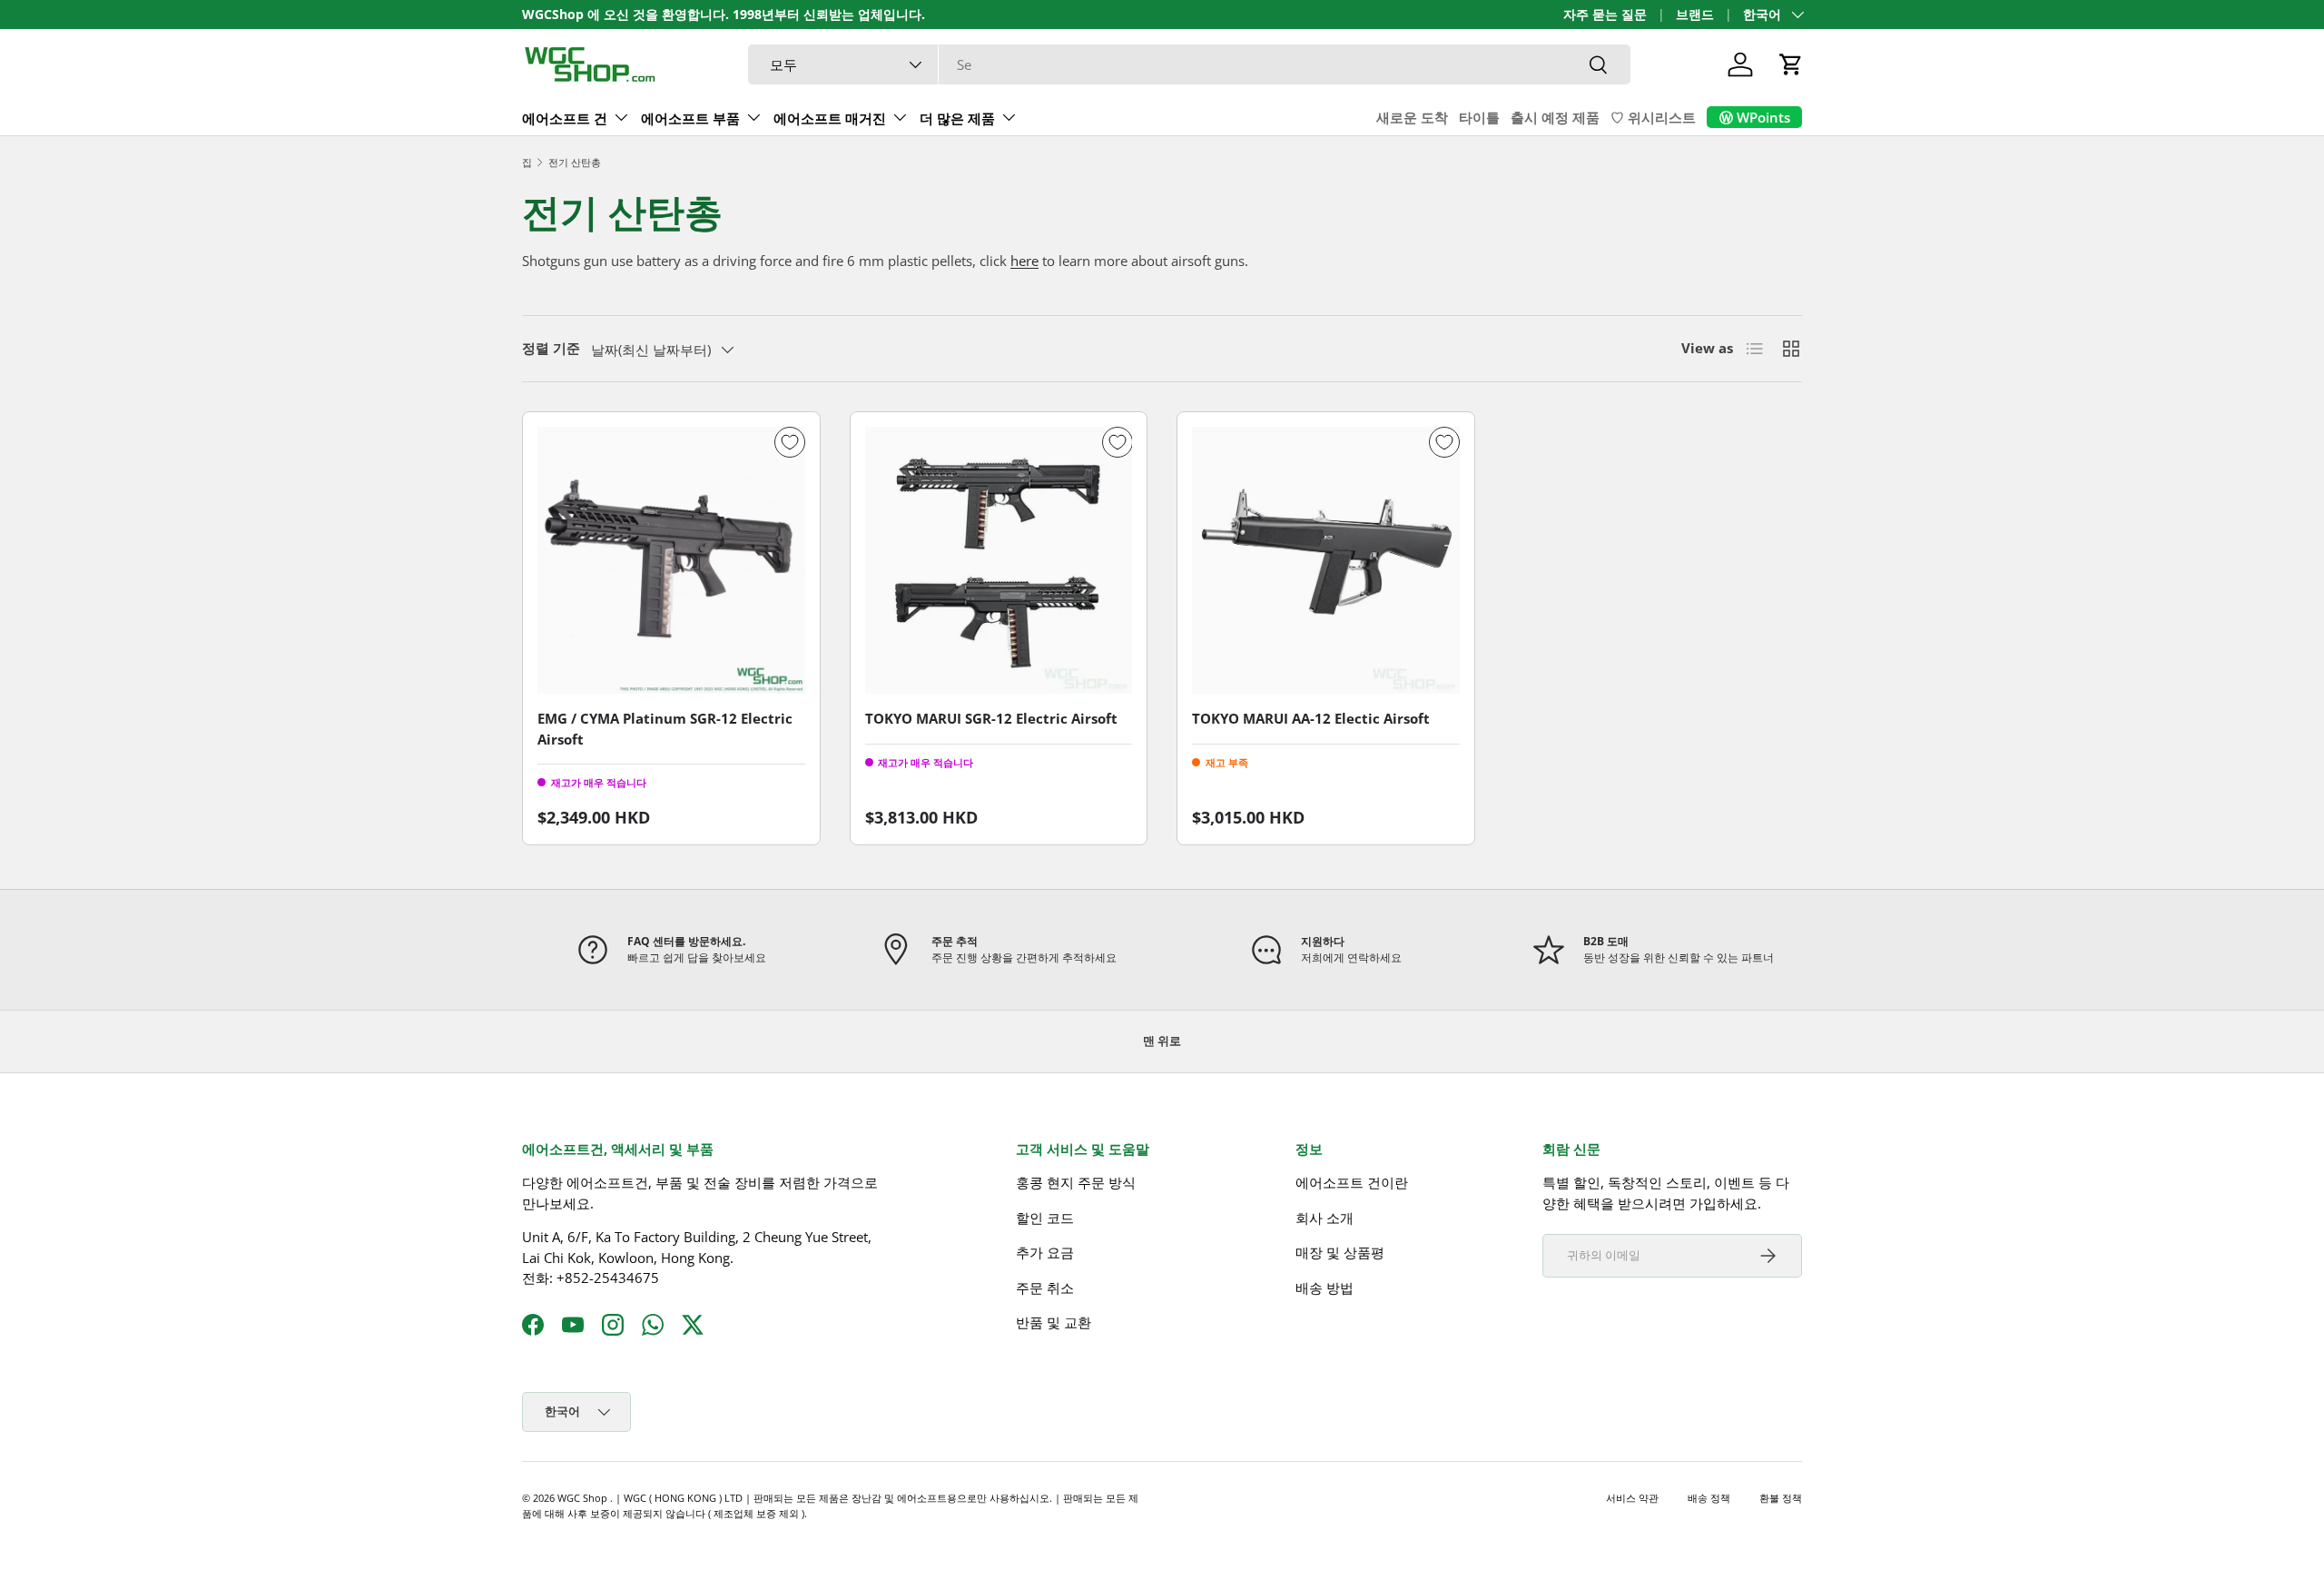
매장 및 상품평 (1340, 1252)
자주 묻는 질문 (1605, 15)
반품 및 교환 (1054, 1322)
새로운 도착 (1412, 117)
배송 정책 (1709, 1498)
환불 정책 (1781, 1498)
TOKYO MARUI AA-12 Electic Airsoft (1311, 718)
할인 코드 (1045, 1218)
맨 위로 (1162, 1041)
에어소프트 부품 (690, 118)
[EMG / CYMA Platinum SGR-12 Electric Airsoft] (671, 561)
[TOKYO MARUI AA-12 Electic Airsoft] (1326, 561)
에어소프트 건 (565, 118)
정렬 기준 (551, 348)
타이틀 (1479, 117)
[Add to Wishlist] (790, 442)
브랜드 (1695, 15)
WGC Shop (584, 1498)
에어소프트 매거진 (830, 118)
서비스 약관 (1632, 1498)
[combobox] (1189, 64)
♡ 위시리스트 (1653, 117)
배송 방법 (1324, 1288)
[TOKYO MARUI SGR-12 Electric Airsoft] (999, 561)
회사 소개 (1324, 1218)
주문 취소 (1045, 1288)
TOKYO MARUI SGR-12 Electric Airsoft (991, 718)
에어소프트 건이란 (1352, 1182)
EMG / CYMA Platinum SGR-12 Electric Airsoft (665, 729)
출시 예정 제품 (1555, 117)
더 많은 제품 (957, 118)
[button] (1791, 64)
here (1024, 261)
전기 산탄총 (575, 162)
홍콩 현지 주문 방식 (1076, 1182)
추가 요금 (1045, 1252)
